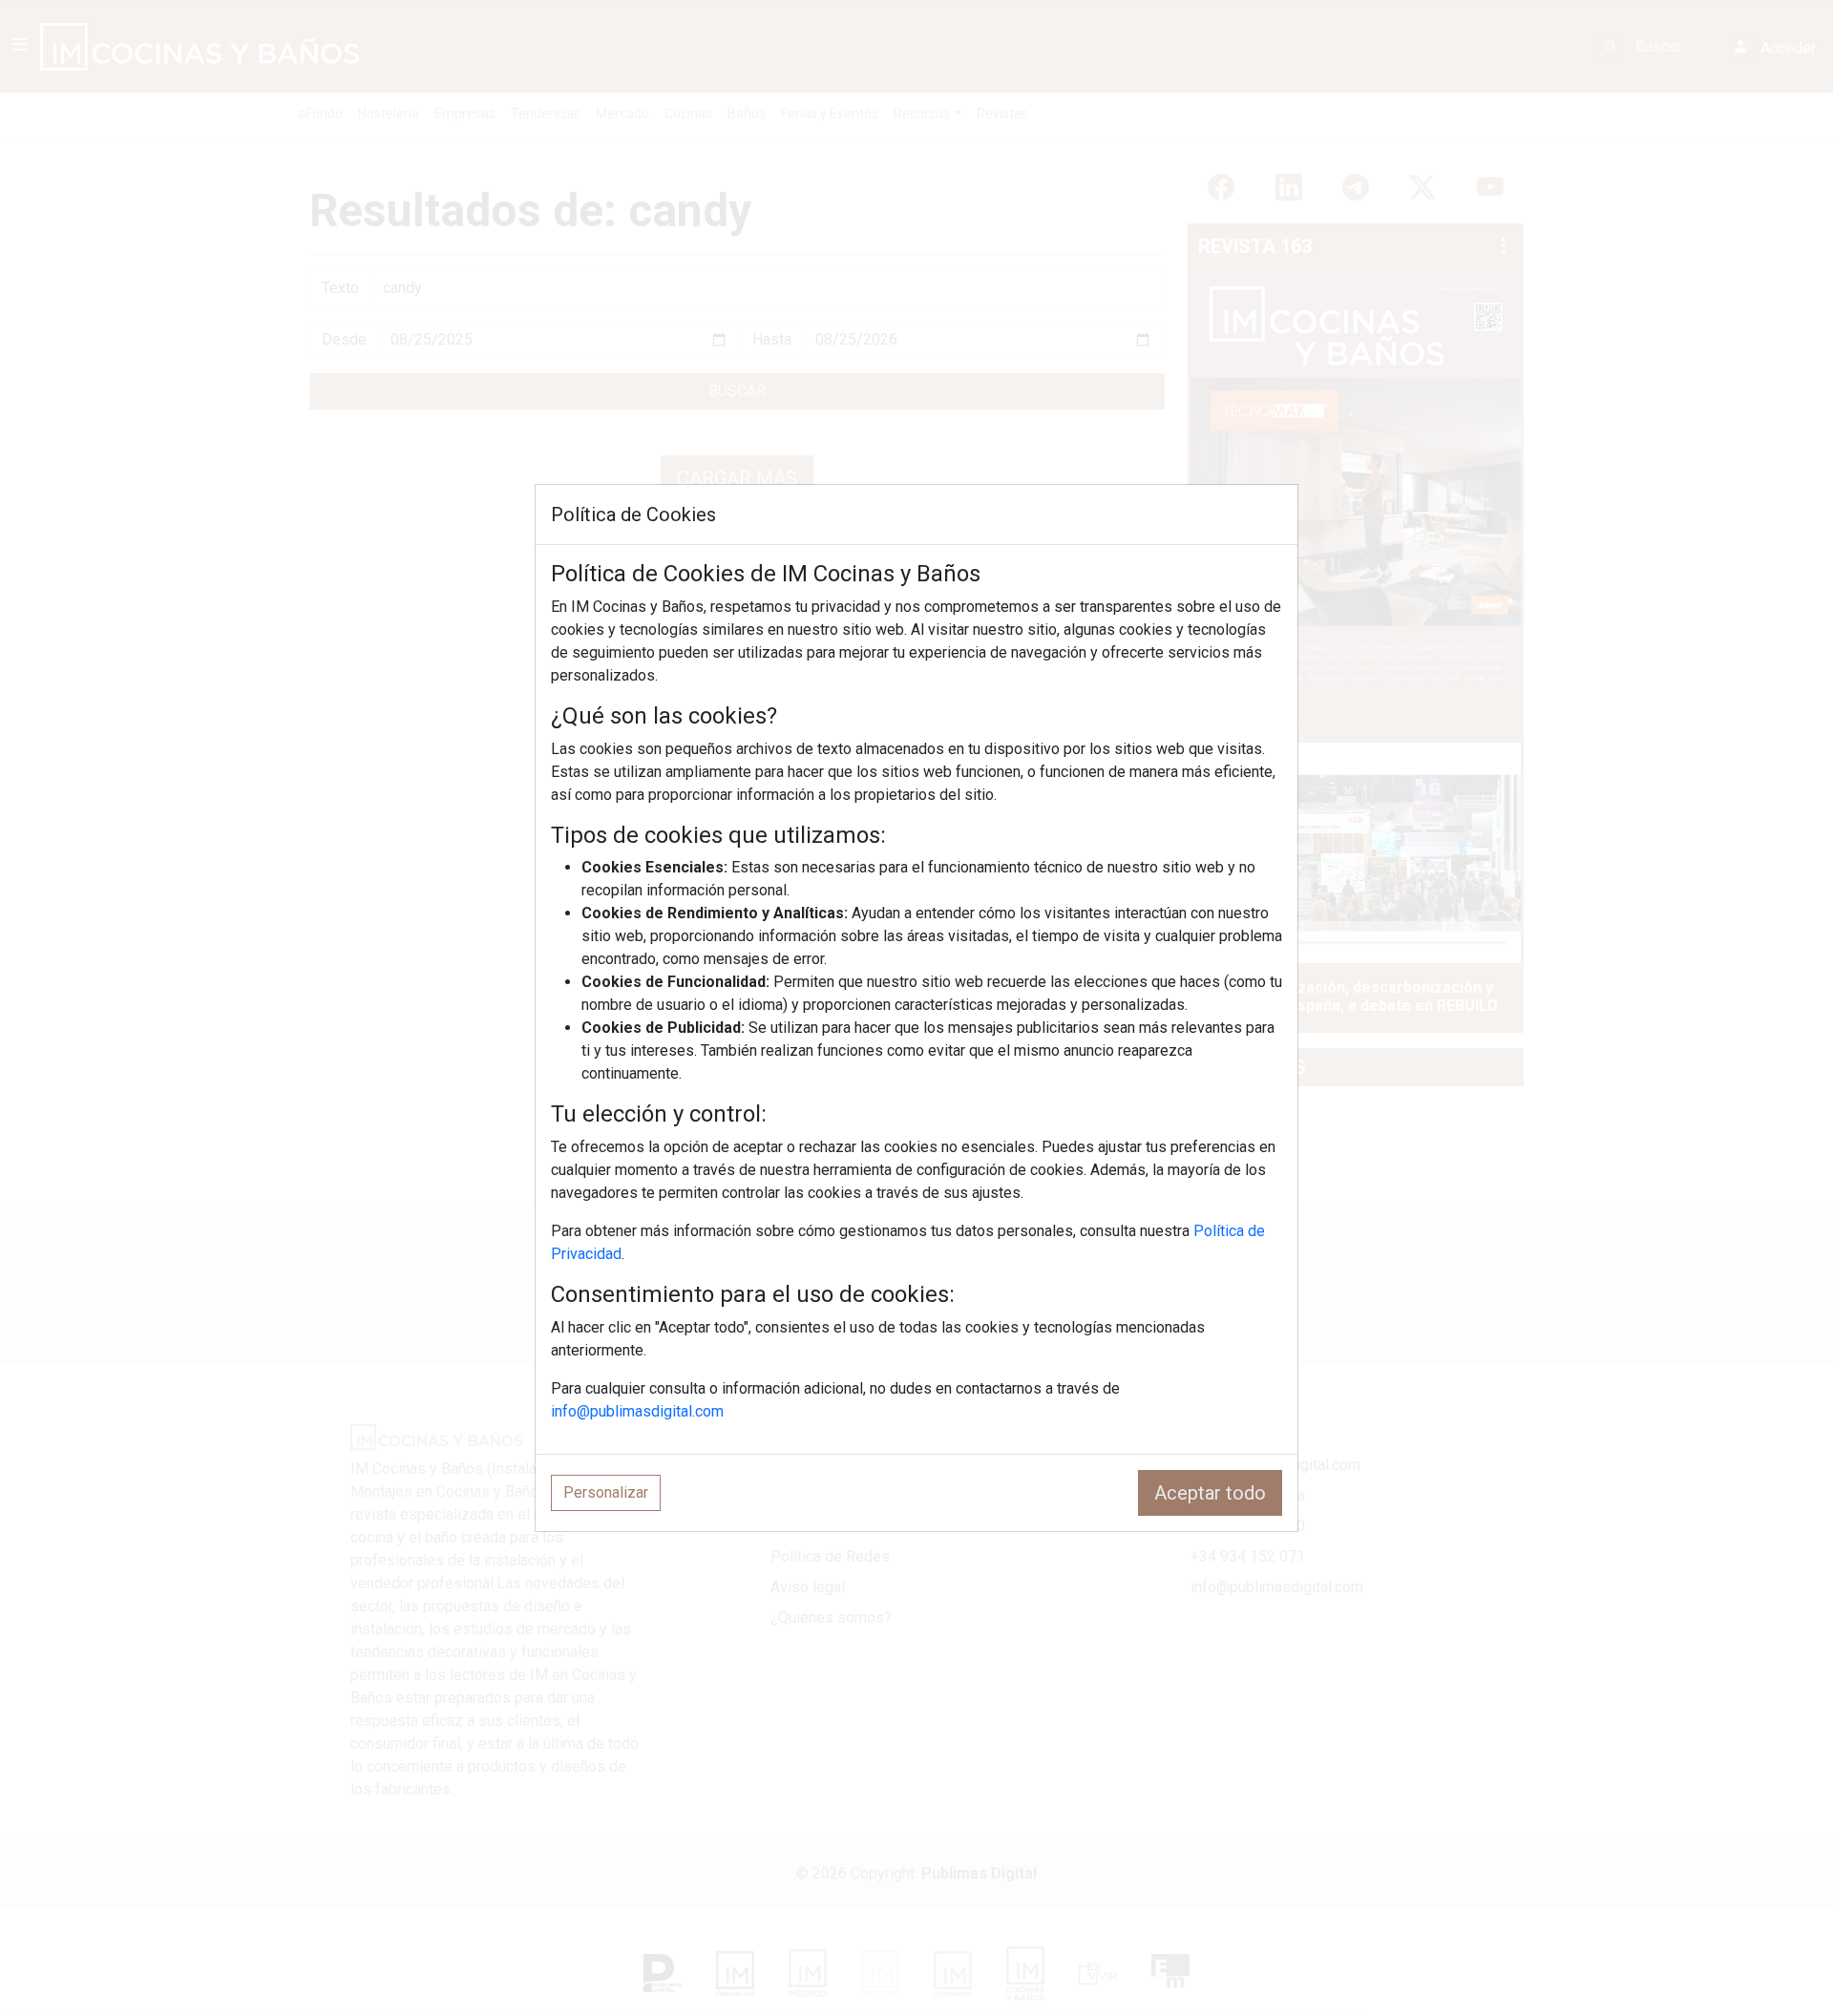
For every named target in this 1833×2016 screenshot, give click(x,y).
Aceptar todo (1210, 1493)
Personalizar (606, 1492)
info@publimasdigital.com (637, 1411)
